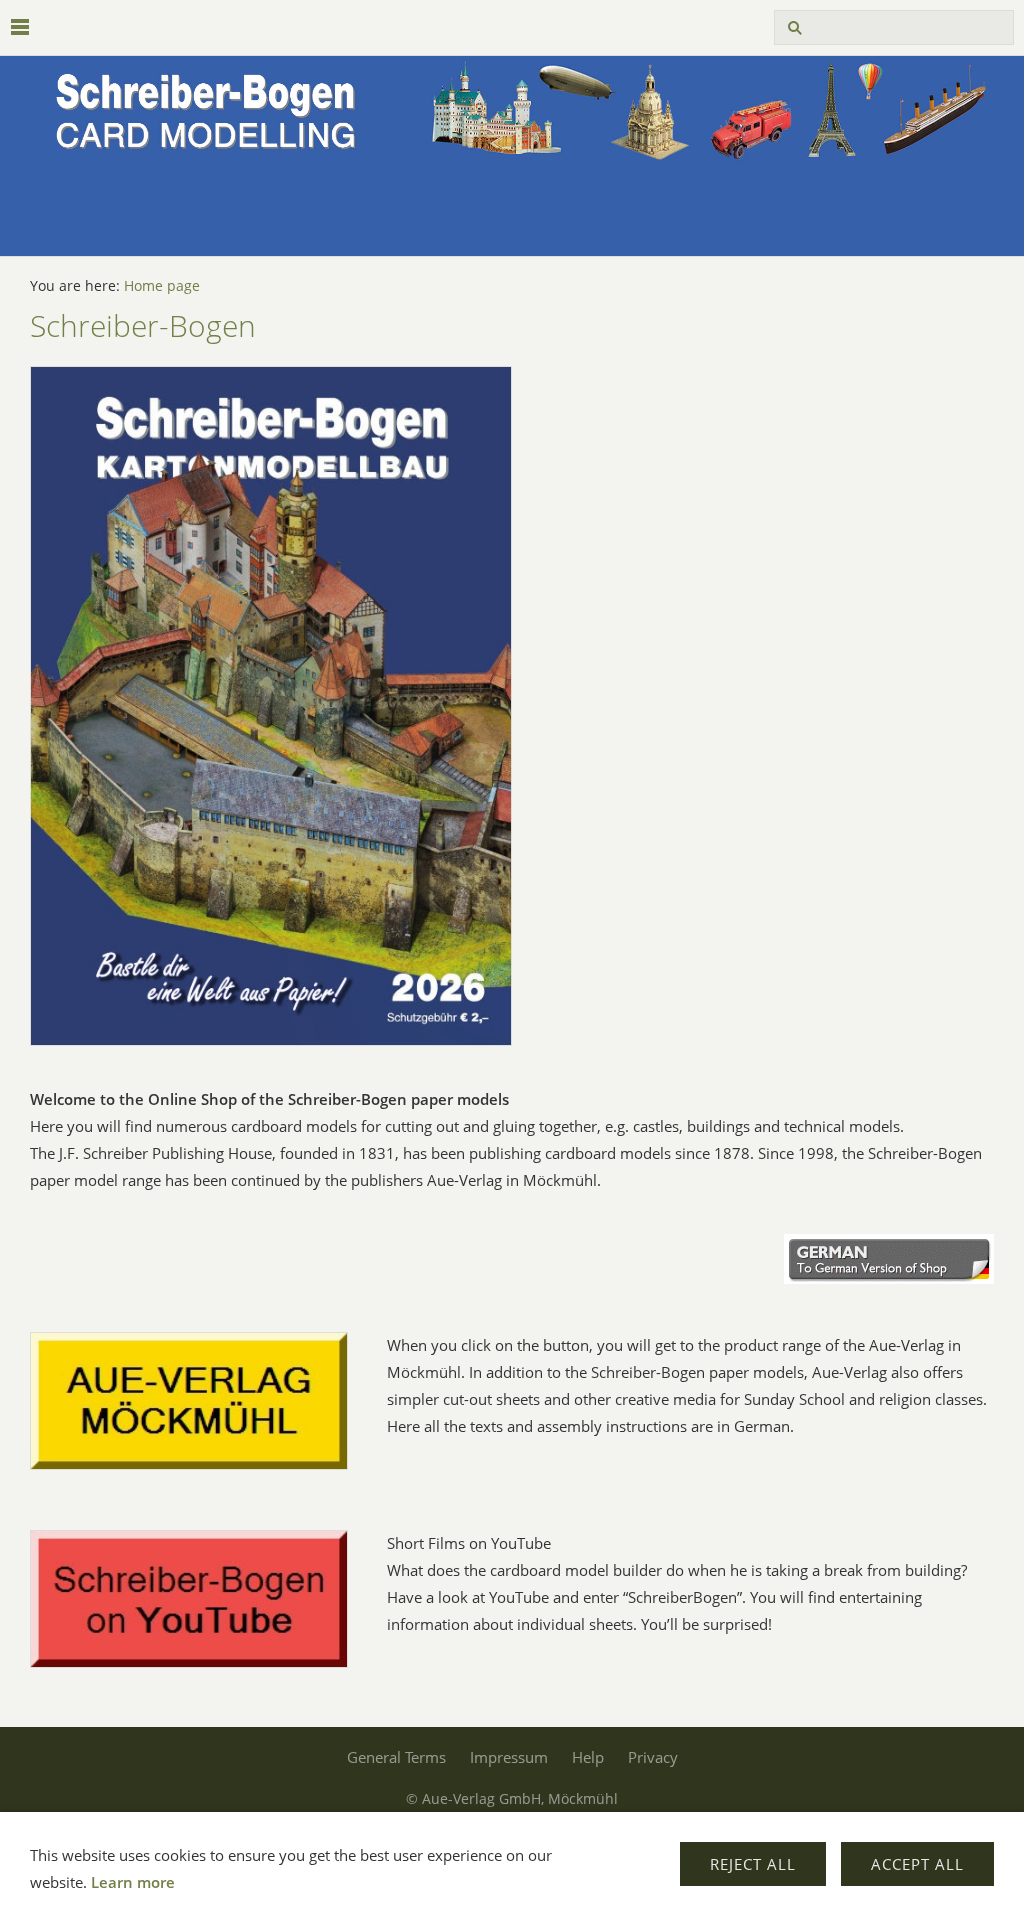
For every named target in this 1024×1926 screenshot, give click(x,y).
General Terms (396, 1757)
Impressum (509, 1757)
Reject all (753, 1864)
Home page (162, 286)
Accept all (917, 1864)
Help (588, 1757)
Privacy (653, 1757)
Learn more (133, 1882)
